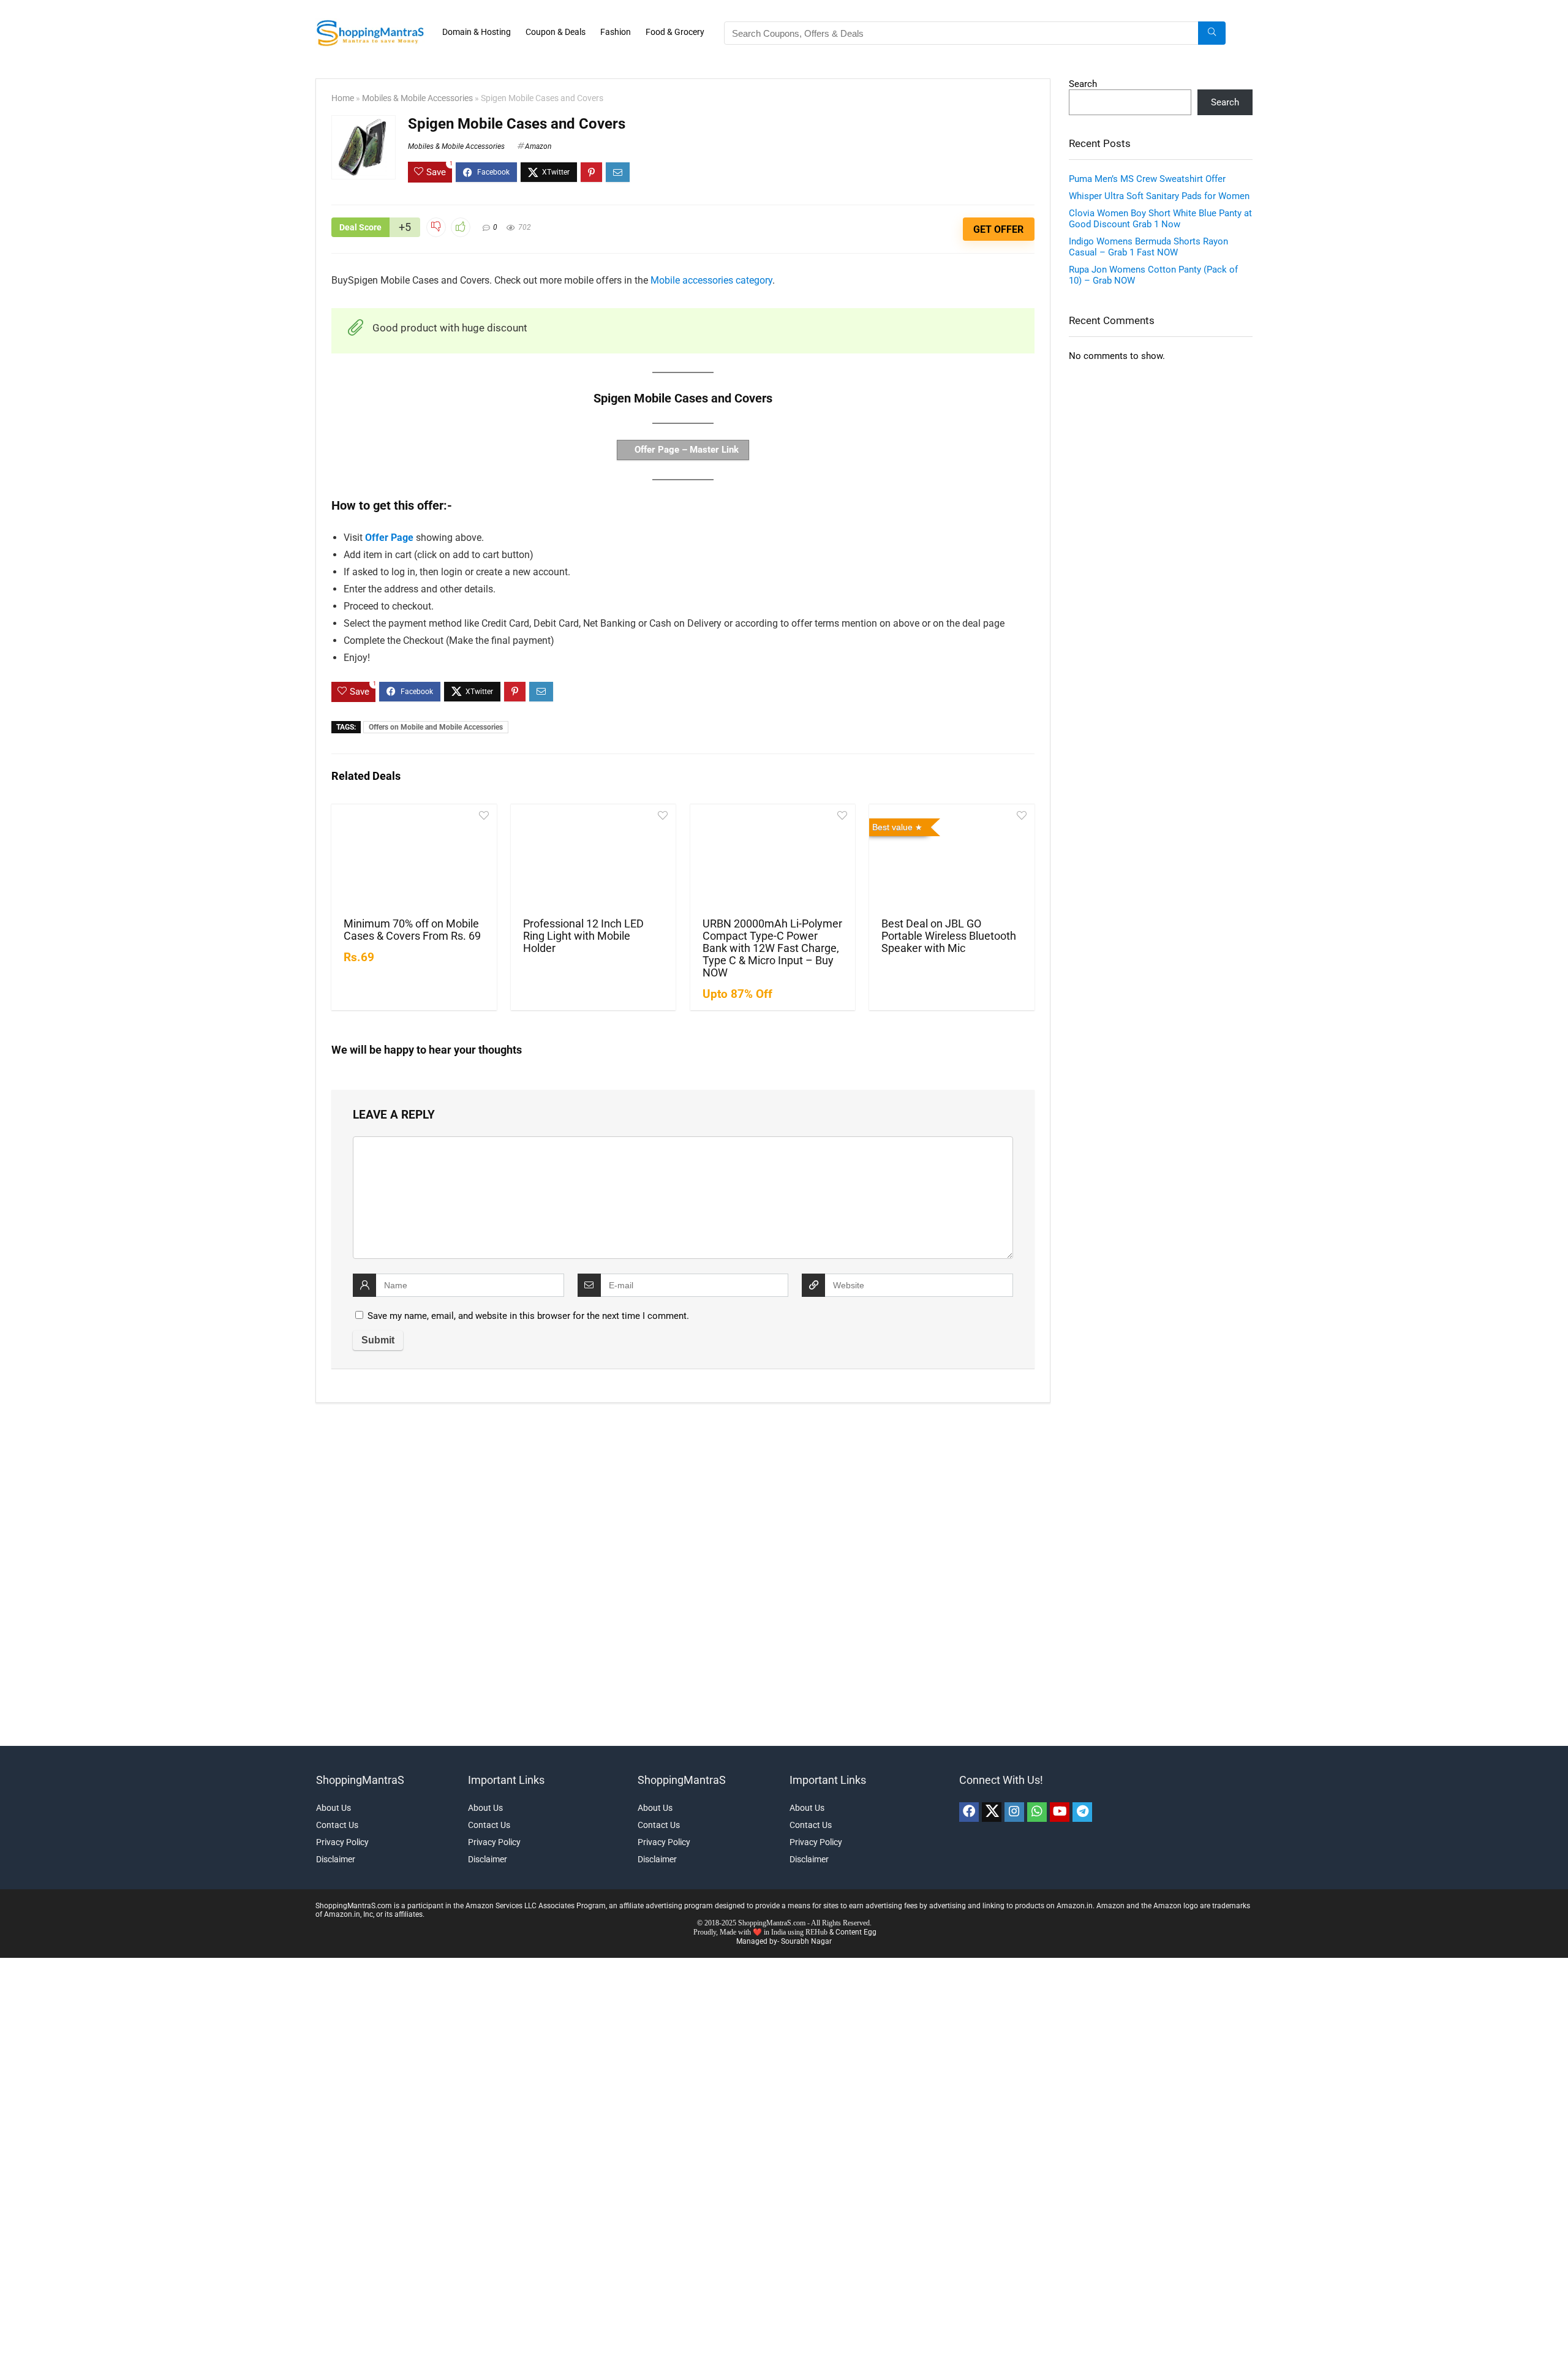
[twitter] (992, 1812)
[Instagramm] (1014, 1812)
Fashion (616, 32)
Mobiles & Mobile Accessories (417, 98)
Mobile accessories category (711, 280)
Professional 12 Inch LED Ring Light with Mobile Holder (583, 936)
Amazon (538, 146)
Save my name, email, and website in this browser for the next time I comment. (528, 1316)
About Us (334, 1808)
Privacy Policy (342, 1842)
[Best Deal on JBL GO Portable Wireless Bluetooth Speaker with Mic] (952, 859)
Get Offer (998, 229)
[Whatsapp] (1037, 1812)
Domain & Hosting (477, 32)
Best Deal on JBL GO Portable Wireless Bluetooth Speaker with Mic (949, 936)
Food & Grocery (675, 32)
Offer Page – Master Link (685, 450)
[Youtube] (1060, 1812)
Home (343, 98)
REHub (816, 1932)
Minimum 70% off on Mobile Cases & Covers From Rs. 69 (412, 930)
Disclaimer (336, 1859)
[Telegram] (1082, 1812)
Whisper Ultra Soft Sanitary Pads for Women (1159, 196)
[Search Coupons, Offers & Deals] (1212, 33)
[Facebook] (969, 1812)
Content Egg (856, 1932)
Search (1083, 84)
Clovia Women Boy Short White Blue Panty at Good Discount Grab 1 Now (1160, 219)
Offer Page (389, 538)
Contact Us (337, 1825)
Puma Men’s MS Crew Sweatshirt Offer (1147, 179)
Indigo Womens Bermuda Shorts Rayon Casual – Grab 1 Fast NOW (1148, 247)
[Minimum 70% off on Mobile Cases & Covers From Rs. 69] (414, 859)
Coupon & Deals (556, 32)
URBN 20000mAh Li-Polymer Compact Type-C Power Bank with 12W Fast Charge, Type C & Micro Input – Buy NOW (772, 948)
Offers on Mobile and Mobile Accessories (436, 727)
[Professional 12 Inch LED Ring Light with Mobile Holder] (593, 859)
